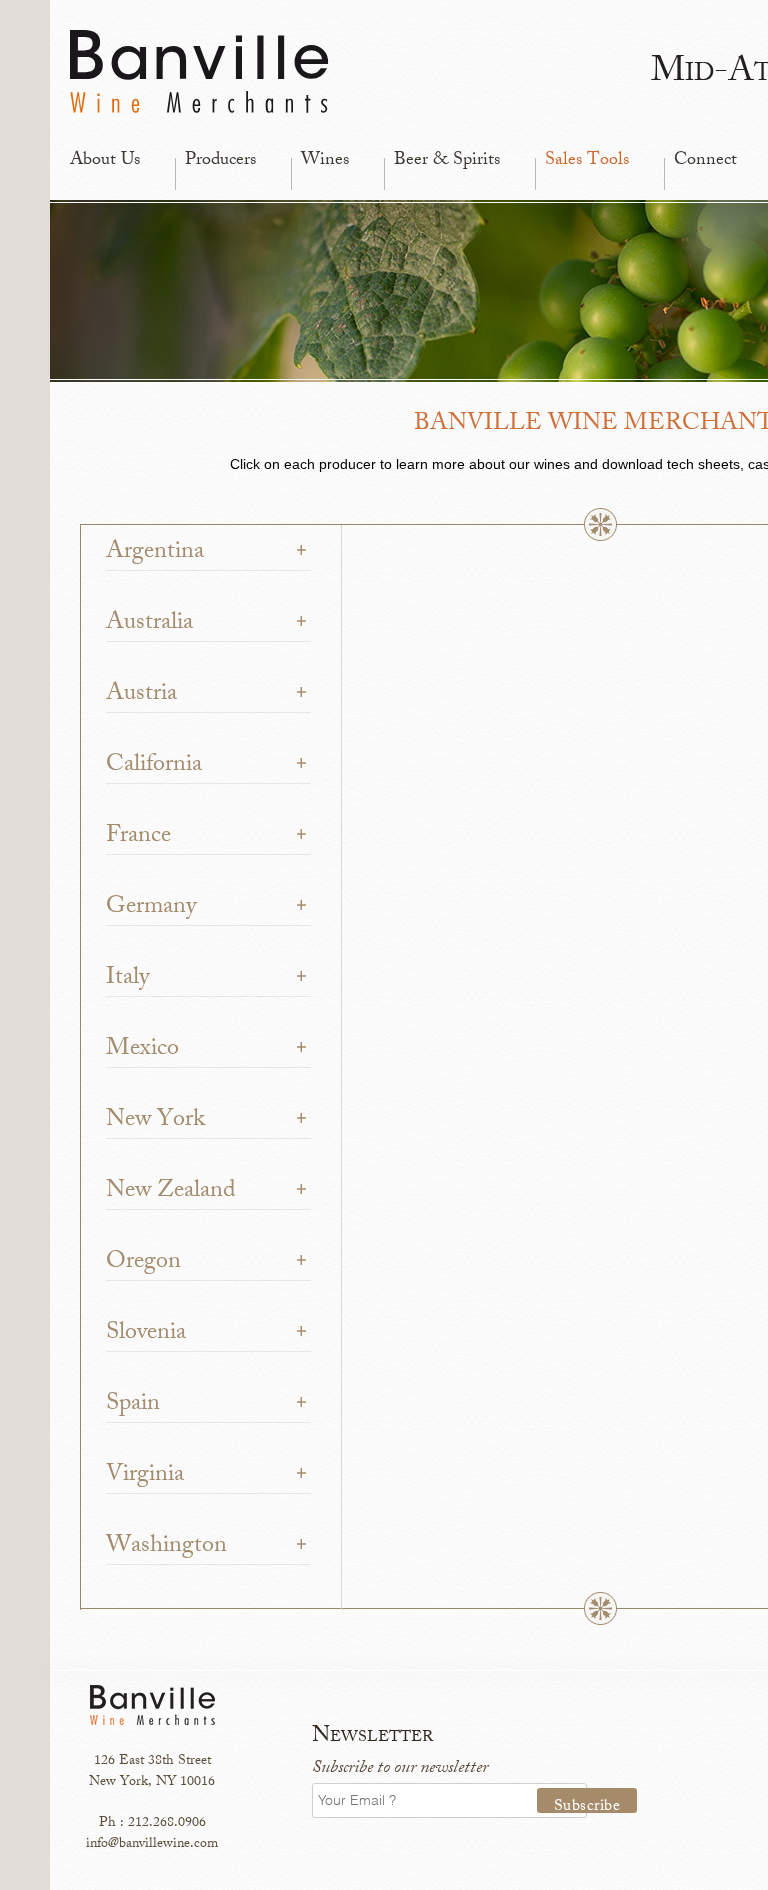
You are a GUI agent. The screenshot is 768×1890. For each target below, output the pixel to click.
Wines (325, 161)
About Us (105, 161)
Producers (220, 161)
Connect (705, 161)
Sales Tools (587, 161)
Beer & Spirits (447, 161)
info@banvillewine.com (152, 1844)
